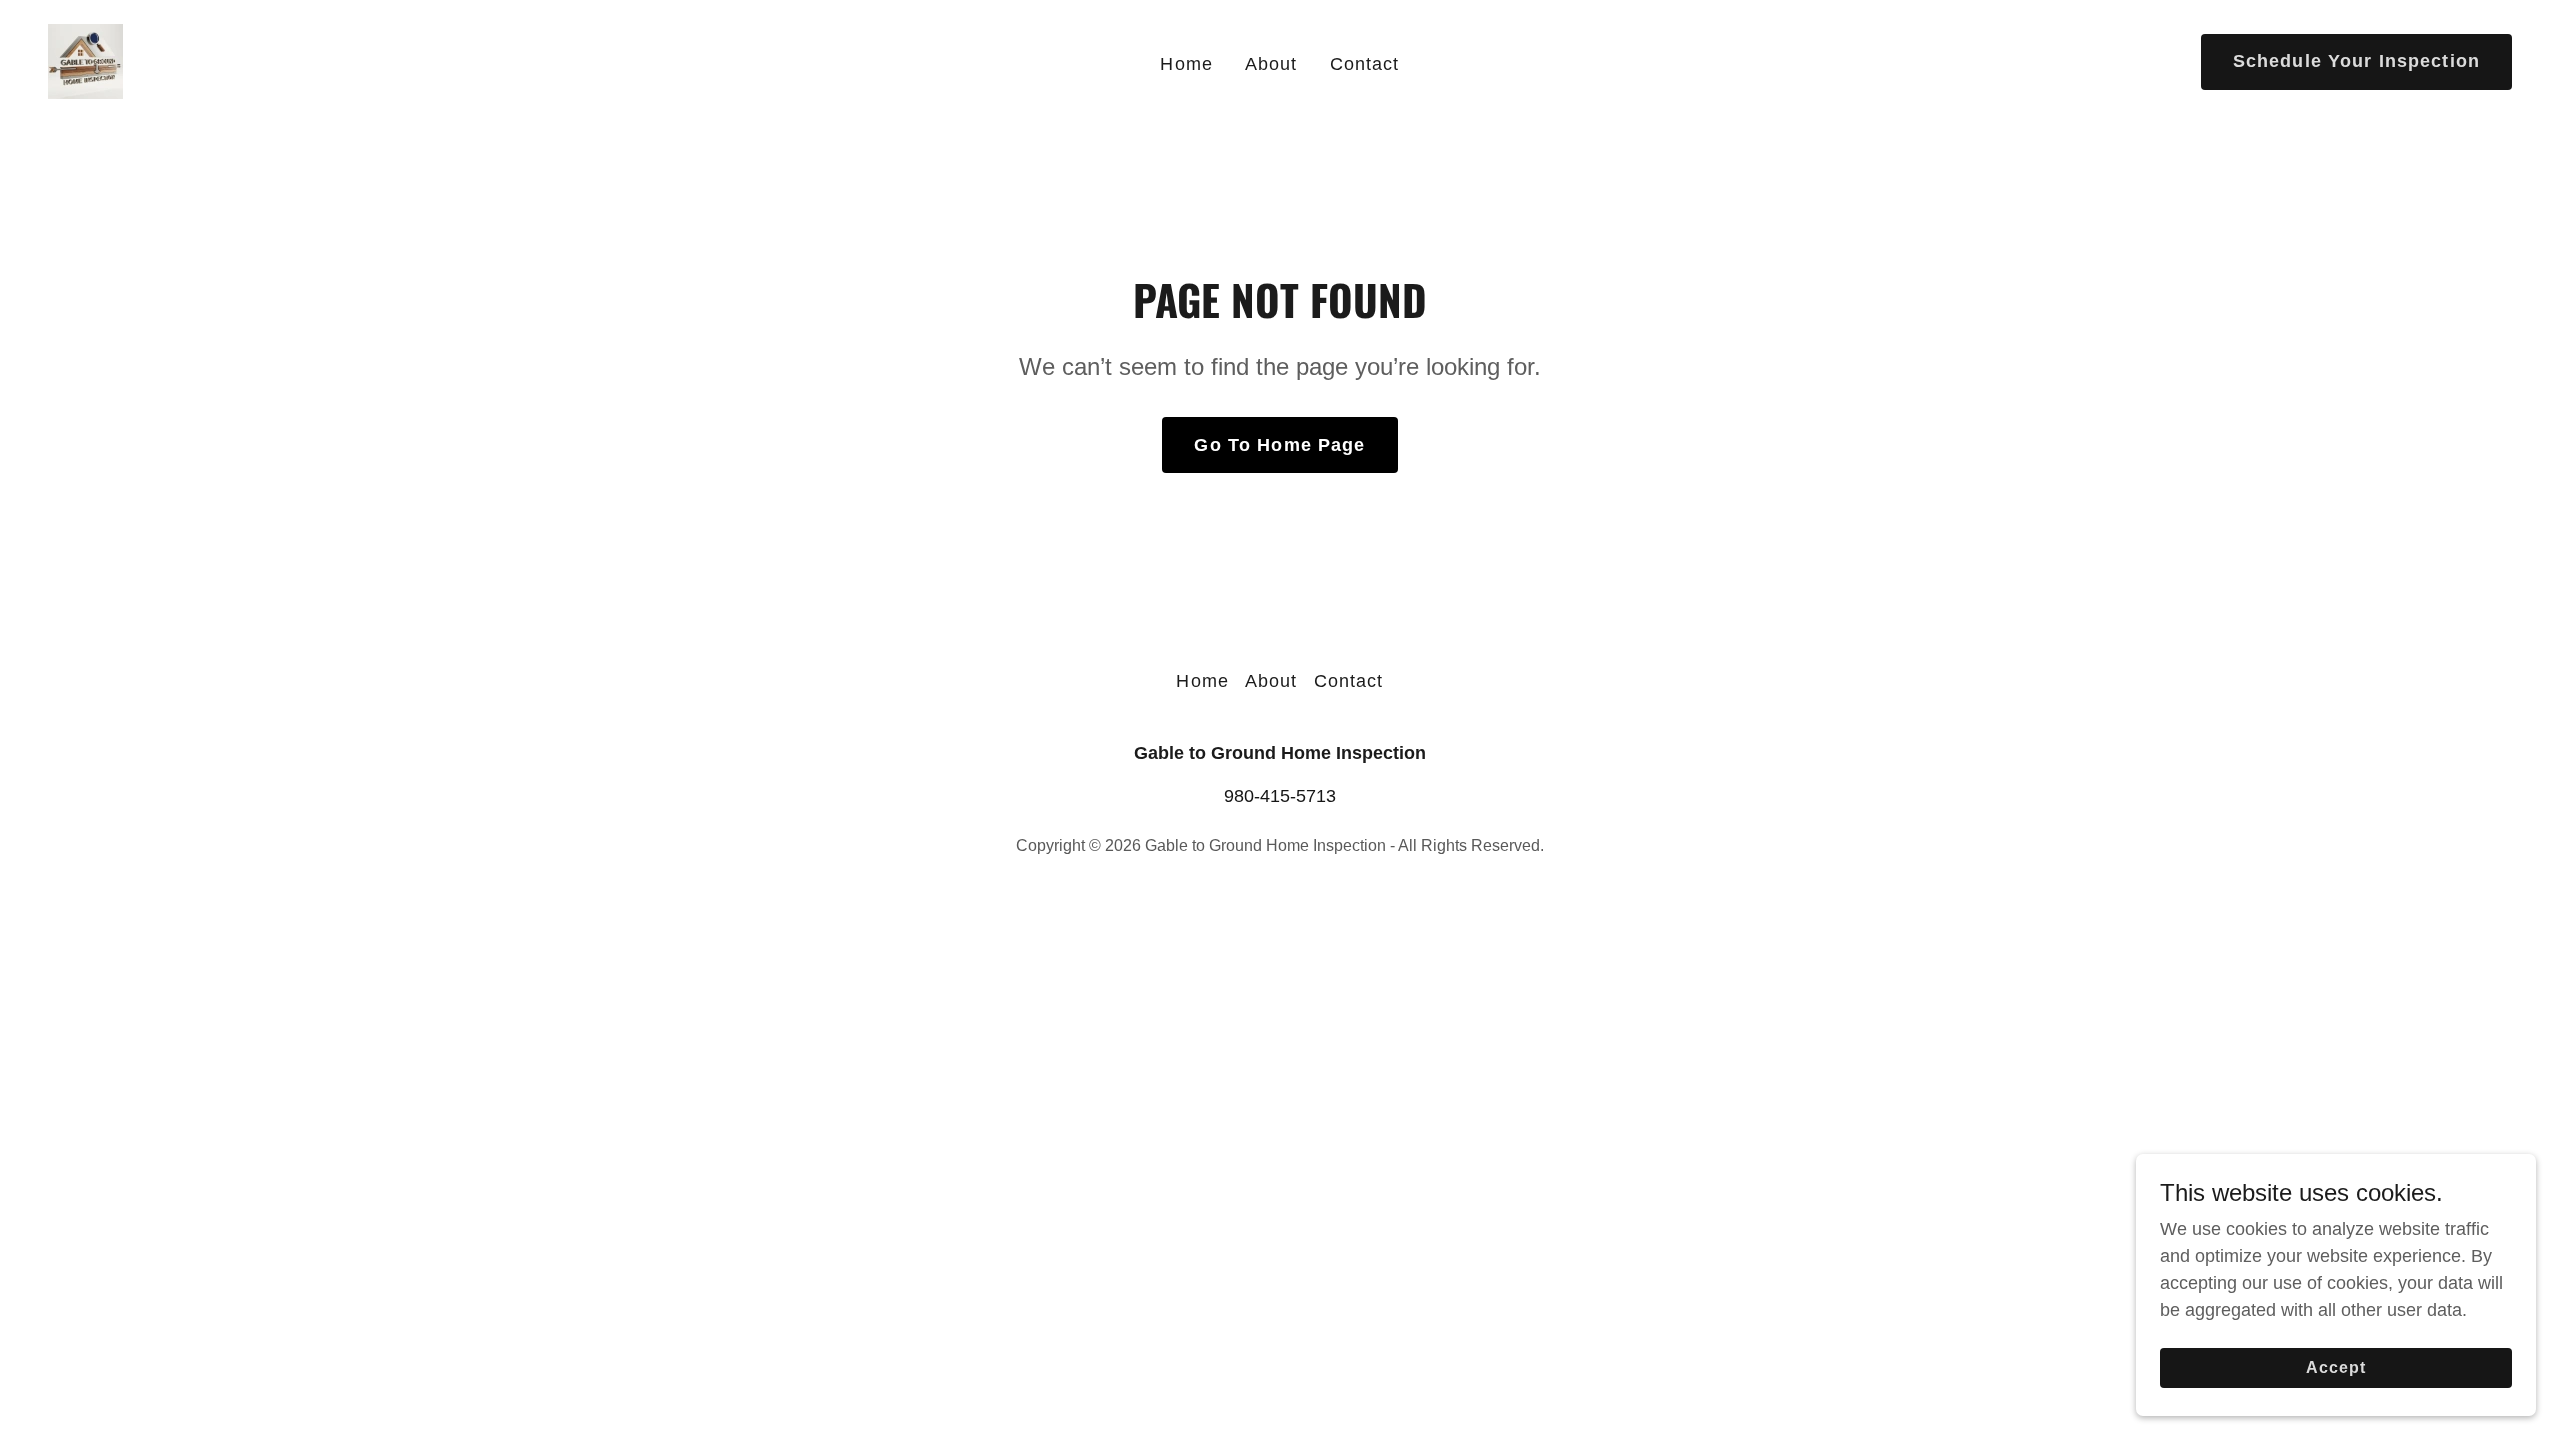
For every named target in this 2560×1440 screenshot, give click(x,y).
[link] (85, 60)
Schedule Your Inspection (2356, 61)
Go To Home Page (1279, 445)
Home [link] (1186, 64)
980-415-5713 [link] (1280, 796)
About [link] (1271, 64)
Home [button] (1202, 681)
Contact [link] (1365, 64)
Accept (2336, 1367)
